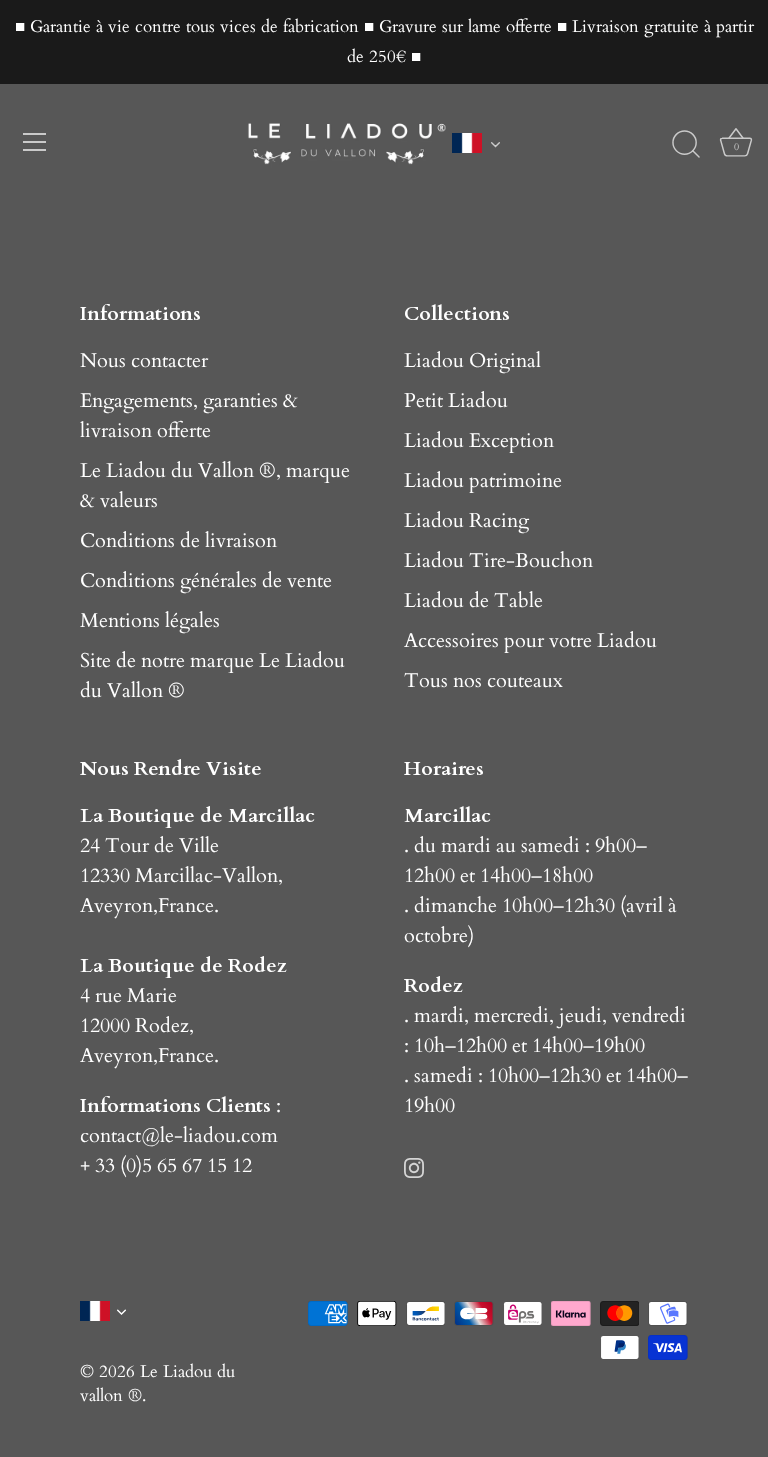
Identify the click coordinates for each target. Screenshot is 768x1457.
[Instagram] (414, 1165)
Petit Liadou (456, 400)
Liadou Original (472, 360)
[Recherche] (686, 145)
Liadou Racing (466, 520)
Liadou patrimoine (483, 480)
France (186, 905)
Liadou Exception (479, 440)
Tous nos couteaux (483, 680)
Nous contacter (144, 360)
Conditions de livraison (178, 540)
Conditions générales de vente (206, 580)
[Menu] (35, 142)
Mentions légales (150, 620)
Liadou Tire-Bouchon (498, 560)
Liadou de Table (473, 600)
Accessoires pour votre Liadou (530, 640)
